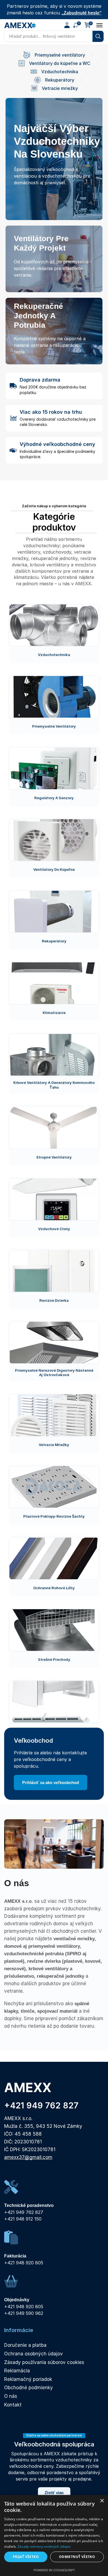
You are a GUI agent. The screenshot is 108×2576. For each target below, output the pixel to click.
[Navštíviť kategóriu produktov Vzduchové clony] (54, 1199)
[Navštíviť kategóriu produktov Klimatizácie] (54, 983)
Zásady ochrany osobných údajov (44, 2546)
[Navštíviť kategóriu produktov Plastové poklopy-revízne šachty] (54, 1487)
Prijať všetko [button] (26, 2557)
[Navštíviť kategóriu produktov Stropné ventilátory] (54, 1128)
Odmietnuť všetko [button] (77, 2557)
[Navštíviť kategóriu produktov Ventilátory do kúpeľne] (54, 840)
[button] (67, 25)
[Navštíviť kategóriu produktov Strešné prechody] (54, 1630)
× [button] (102, 2501)
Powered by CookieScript (54, 2570)
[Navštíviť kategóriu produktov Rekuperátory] (54, 912)
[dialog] (54, 2535)
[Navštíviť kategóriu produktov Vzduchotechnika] (54, 625)
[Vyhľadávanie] (98, 36)
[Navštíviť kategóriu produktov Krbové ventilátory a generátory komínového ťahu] (54, 1055)
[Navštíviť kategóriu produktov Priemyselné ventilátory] (54, 697)
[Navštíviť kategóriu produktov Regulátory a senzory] (54, 768)
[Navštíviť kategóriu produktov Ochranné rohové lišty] (54, 1558)
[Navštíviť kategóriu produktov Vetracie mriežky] (54, 1415)
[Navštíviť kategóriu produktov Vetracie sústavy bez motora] (54, 1702)
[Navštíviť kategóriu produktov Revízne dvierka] (54, 1271)
